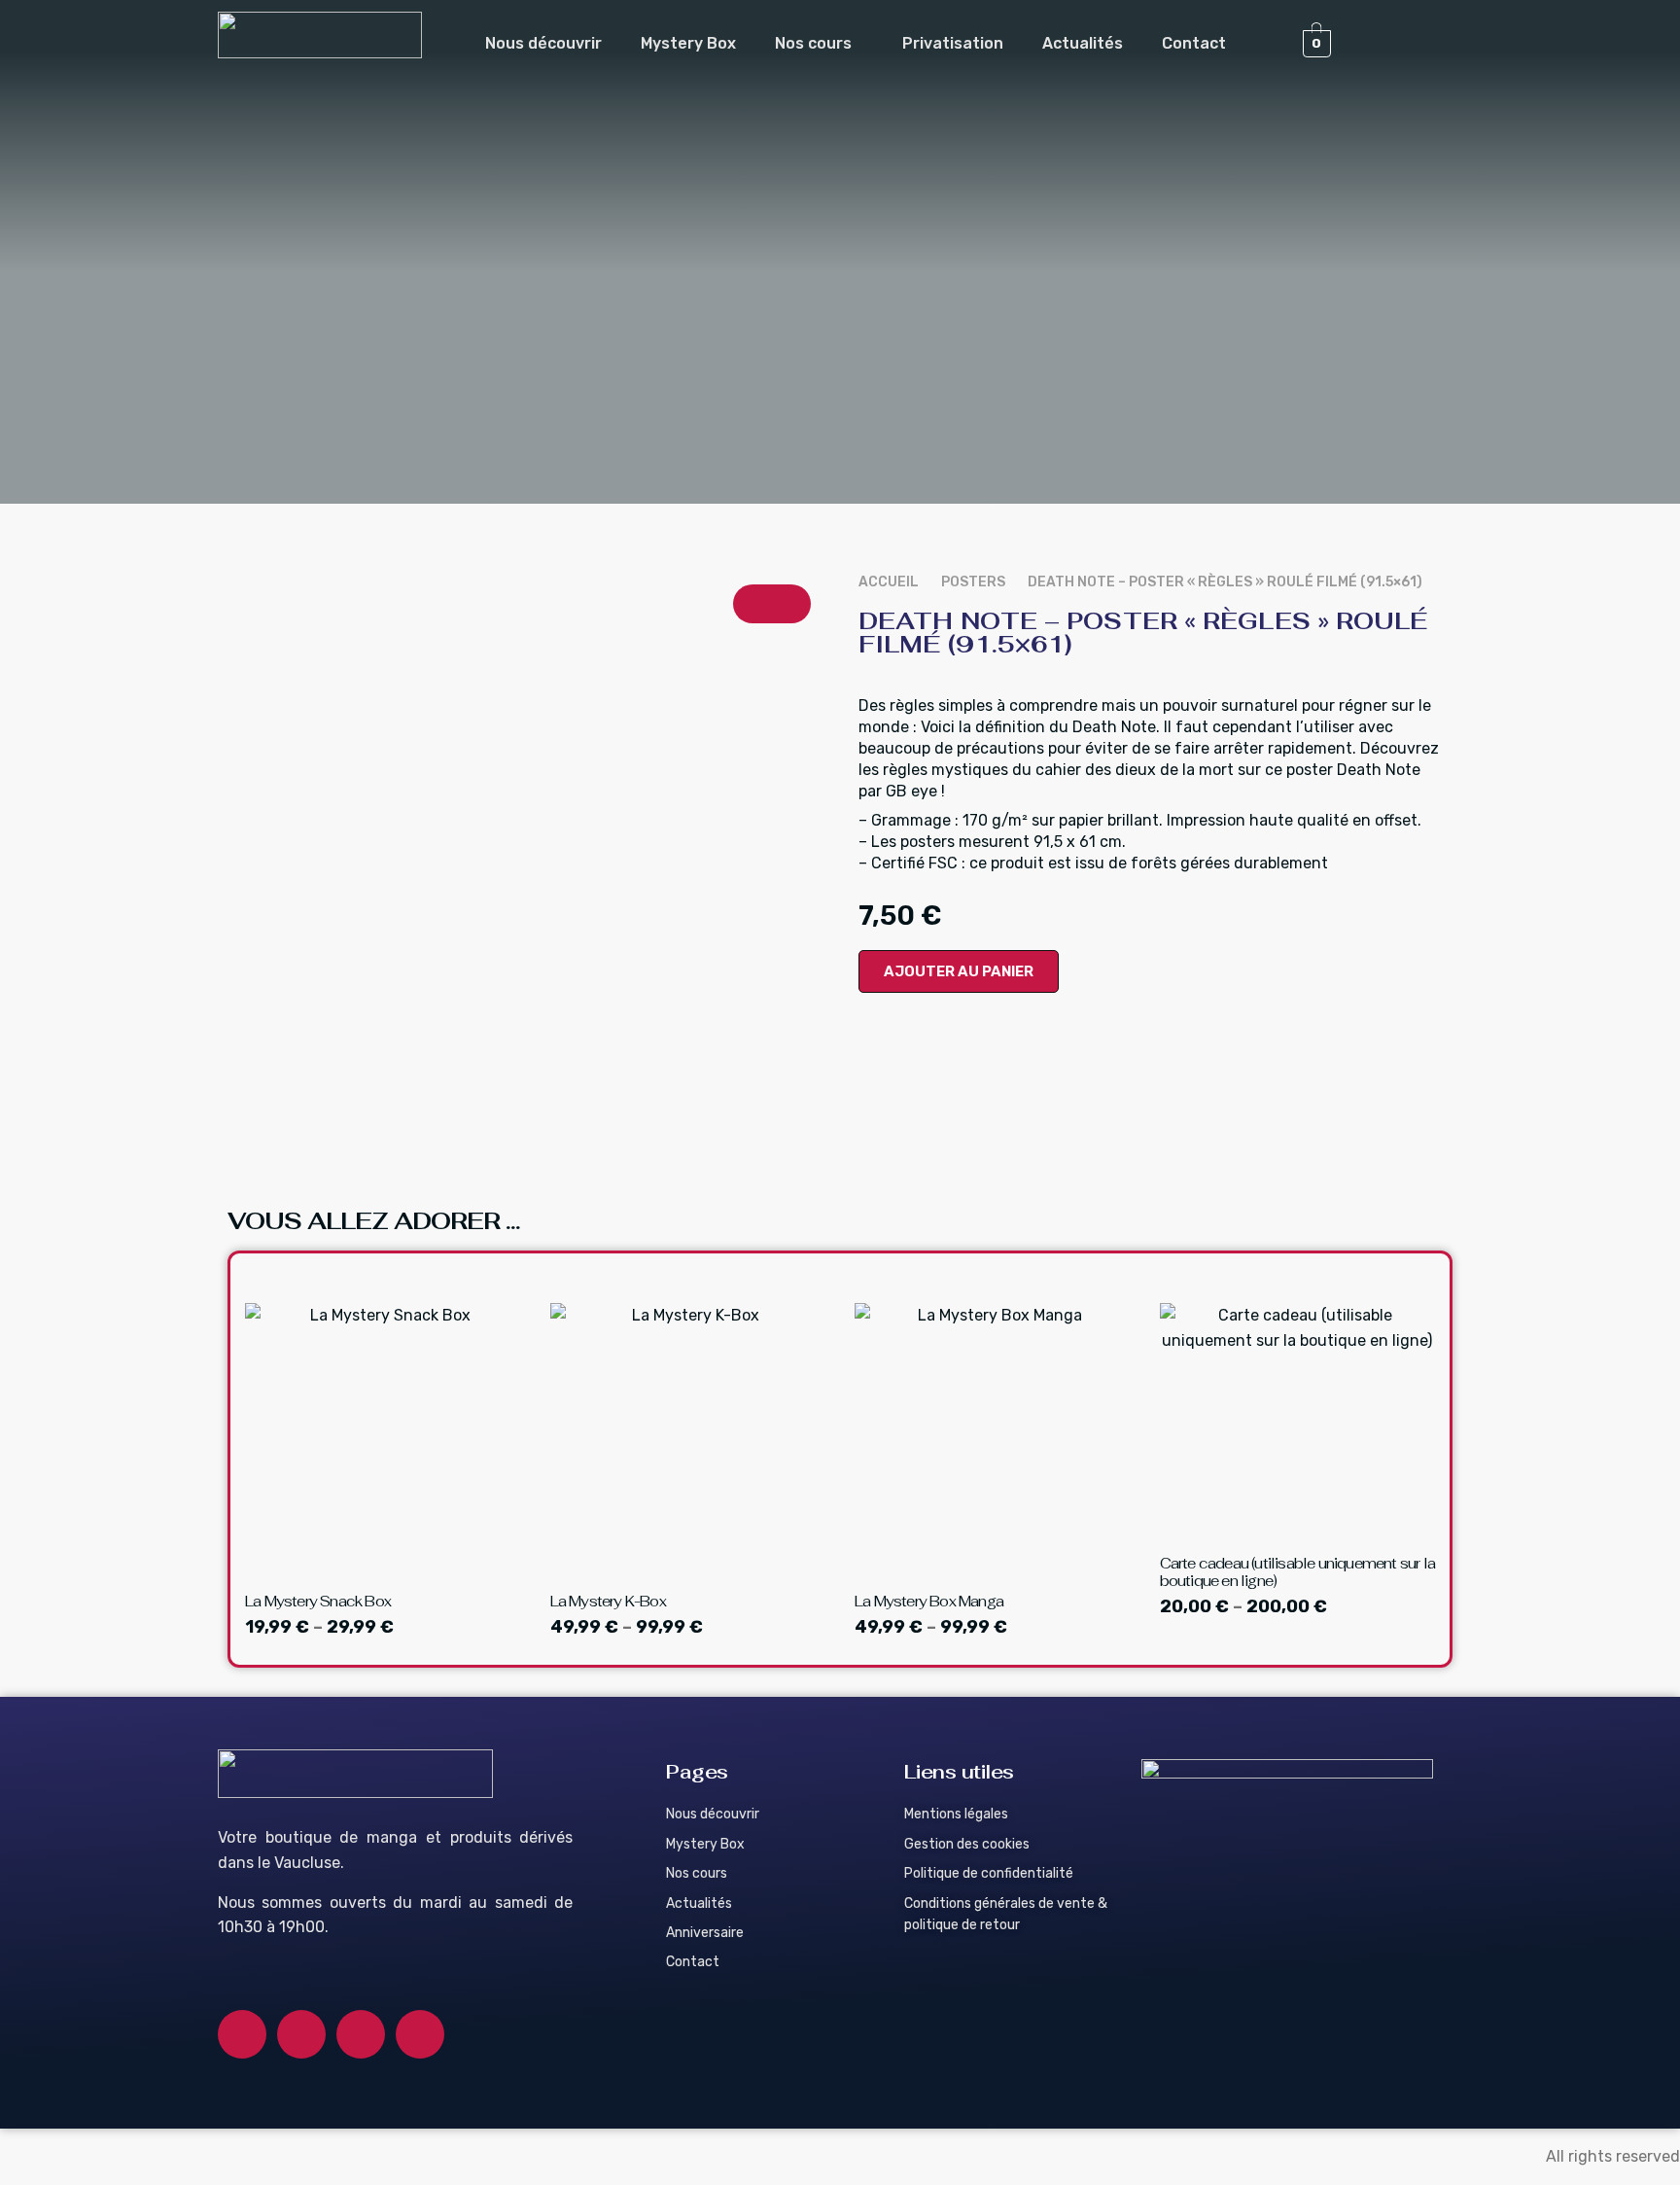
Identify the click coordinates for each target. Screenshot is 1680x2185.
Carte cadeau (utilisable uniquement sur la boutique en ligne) (1297, 1572)
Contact (1194, 43)
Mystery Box (688, 43)
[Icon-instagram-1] (301, 2034)
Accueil (889, 582)
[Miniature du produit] (772, 604)
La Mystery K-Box (608, 1601)
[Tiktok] (420, 2034)
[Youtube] (361, 2034)
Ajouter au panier (959, 971)
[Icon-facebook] (242, 2034)
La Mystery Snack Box (318, 1601)
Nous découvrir (543, 43)
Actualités (1083, 43)
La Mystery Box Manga (929, 1601)
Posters (973, 582)
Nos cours (813, 43)
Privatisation (953, 43)
